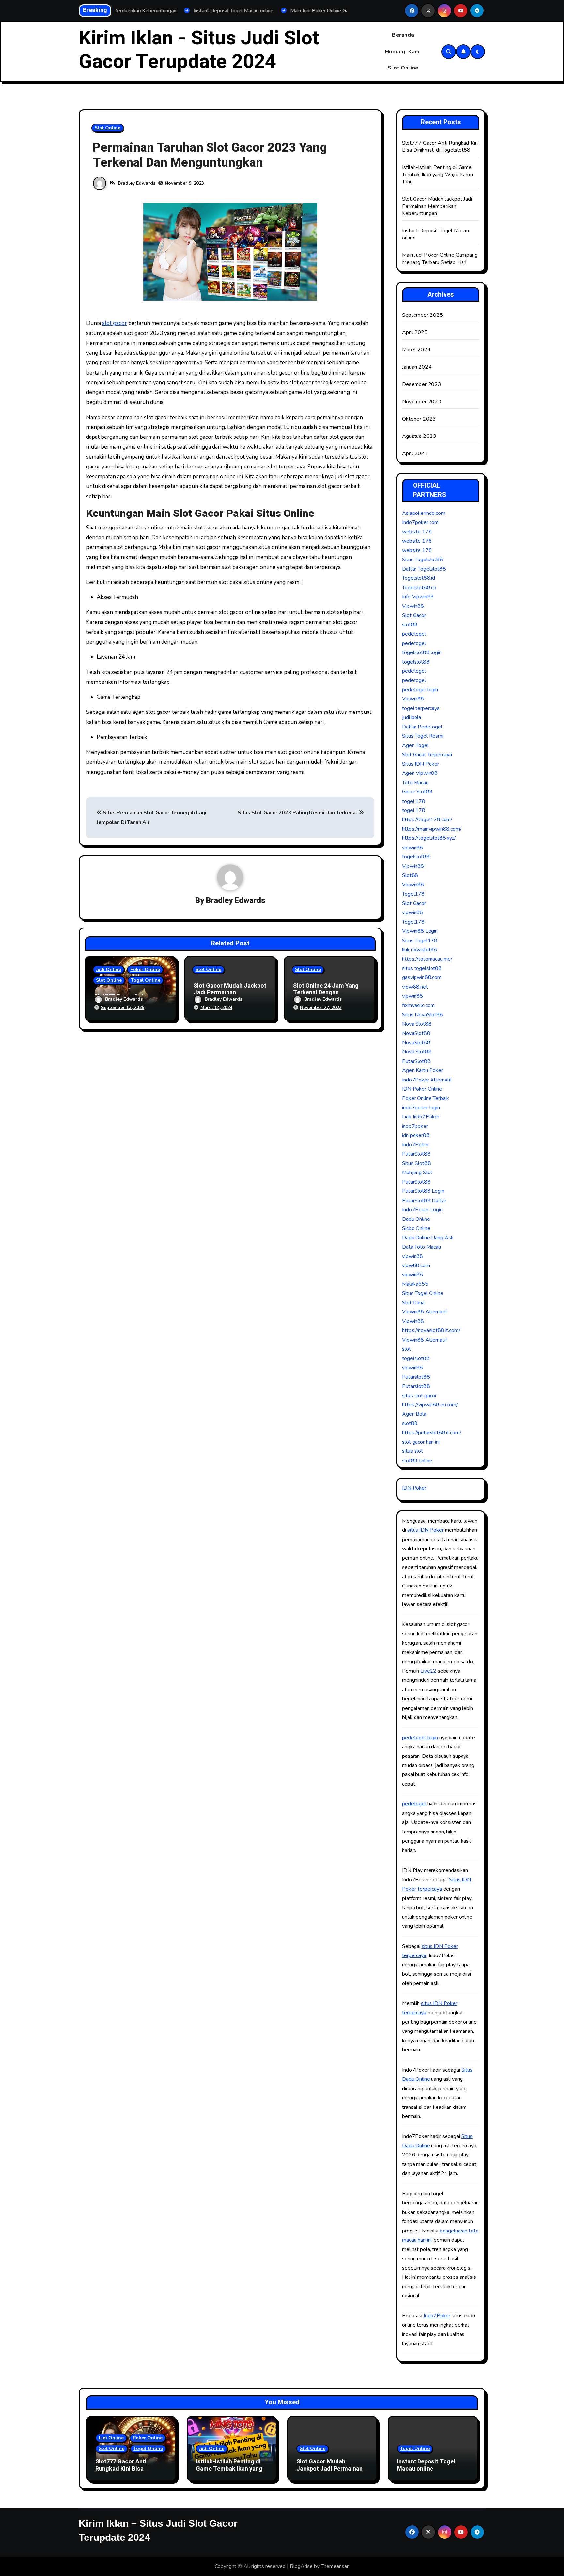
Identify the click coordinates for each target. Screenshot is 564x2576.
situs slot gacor (419, 1396)
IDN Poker (414, 1488)
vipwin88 (413, 848)
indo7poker (415, 1126)
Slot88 (410, 875)
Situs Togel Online (423, 1293)
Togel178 (413, 894)
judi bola (412, 717)
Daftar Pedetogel (422, 727)
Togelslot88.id (419, 578)
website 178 (417, 532)
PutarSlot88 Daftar (424, 1201)
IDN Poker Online (422, 1089)
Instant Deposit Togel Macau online (426, 2465)
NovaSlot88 (416, 1033)
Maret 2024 (416, 350)
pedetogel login (420, 690)
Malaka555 (415, 1284)
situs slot (413, 1451)
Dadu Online (416, 1219)
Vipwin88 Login (420, 931)
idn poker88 (416, 1135)
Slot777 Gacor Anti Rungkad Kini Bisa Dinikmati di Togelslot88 (440, 146)
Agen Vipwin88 (420, 773)
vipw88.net (415, 987)
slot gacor (115, 323)
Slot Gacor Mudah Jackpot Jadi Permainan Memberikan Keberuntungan (437, 206)
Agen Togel (415, 745)
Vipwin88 (413, 606)
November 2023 (422, 402)
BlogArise (301, 2566)
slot (407, 1349)
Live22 (428, 1671)
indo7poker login (421, 1108)
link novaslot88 (420, 950)
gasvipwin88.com (422, 977)
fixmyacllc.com (418, 1005)
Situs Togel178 (420, 941)
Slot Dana (413, 1303)
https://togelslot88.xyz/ (429, 838)
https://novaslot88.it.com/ (431, 1330)
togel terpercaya (421, 708)
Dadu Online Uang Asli (428, 1238)
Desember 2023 (422, 384)
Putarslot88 (416, 1377)
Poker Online (145, 969)
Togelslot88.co (419, 588)
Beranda (403, 35)
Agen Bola (414, 1414)
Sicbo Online (416, 1228)
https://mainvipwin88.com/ (432, 829)
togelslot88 (416, 662)
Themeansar (335, 2566)
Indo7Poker (415, 1145)
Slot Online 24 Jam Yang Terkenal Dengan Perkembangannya (326, 993)
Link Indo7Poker (421, 1117)
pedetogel (414, 634)
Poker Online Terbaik (426, 1098)
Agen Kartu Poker (423, 1070)
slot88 (410, 625)
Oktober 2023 (419, 419)
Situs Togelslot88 (423, 560)
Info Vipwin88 (418, 597)
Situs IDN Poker (421, 764)
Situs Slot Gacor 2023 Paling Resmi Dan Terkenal (298, 813)
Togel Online (146, 980)
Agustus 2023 (419, 436)
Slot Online (403, 68)
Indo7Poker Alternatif (427, 1080)
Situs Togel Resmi (423, 736)
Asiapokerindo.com (424, 513)
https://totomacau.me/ (427, 959)
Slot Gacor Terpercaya (427, 755)
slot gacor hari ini (421, 1442)
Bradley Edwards (137, 183)
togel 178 (414, 801)
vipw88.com (416, 1265)
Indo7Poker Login (422, 1210)
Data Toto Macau (422, 1247)
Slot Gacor (414, 615)
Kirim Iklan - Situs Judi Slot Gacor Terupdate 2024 (199, 50)
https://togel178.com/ (427, 820)
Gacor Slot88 (417, 792)
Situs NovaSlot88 (423, 1015)
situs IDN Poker (425, 1530)
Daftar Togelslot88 (424, 569)
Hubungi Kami (403, 52)
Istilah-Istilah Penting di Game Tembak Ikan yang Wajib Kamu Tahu (438, 175)
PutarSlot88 (416, 1061)
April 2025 (415, 332)
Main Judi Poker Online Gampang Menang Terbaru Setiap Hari (440, 259)
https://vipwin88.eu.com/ (430, 1405)
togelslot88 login (422, 652)
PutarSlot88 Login (423, 1191)
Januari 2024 (417, 367)
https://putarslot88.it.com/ (432, 1433)
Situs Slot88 (416, 1163)
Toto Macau (415, 783)
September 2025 (423, 315)
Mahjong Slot (417, 1173)
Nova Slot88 (417, 1024)
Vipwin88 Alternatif (424, 1312)
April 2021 (415, 453)
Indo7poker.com (420, 522)
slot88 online (417, 1461)
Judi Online (109, 969)
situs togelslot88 (422, 968)
